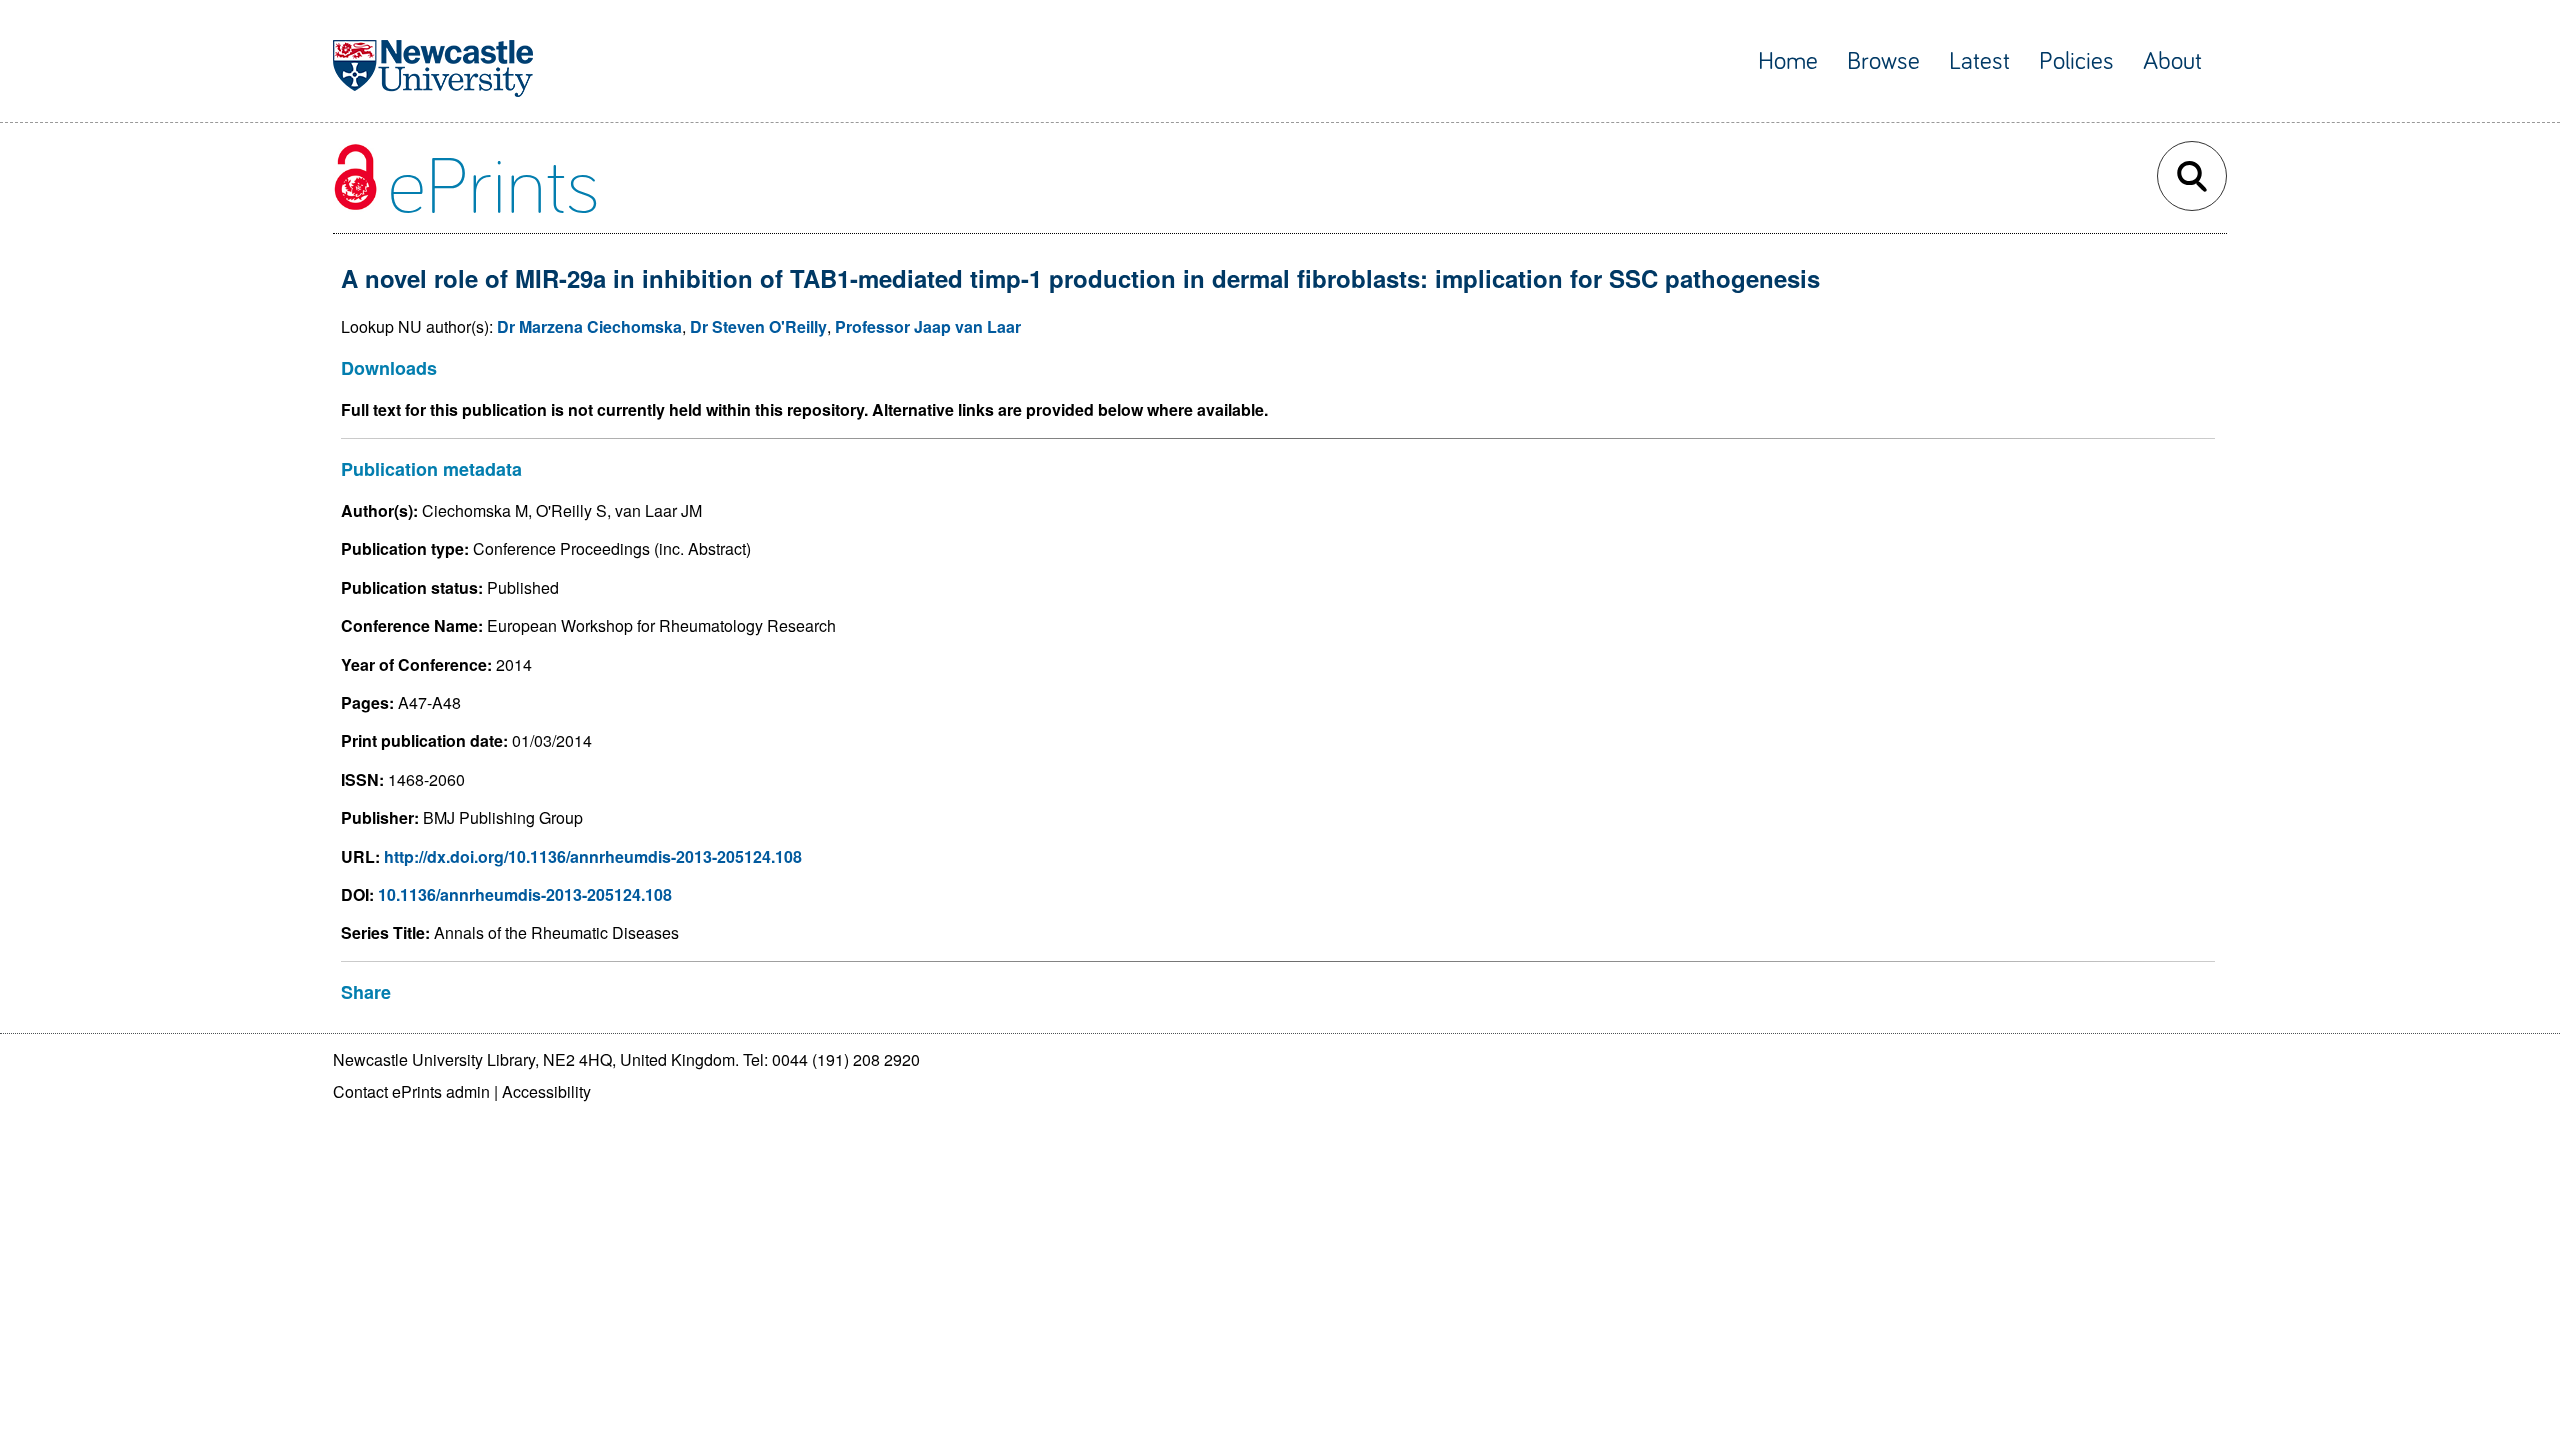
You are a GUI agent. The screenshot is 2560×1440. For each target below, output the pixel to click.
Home (1788, 61)
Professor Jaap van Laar (928, 326)
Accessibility (546, 1091)
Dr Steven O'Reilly (758, 326)
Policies (2076, 61)
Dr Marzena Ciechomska (589, 326)
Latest (1979, 61)
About (2172, 61)
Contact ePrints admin (411, 1091)
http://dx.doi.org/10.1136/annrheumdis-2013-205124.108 (593, 856)
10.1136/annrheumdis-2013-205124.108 (525, 894)
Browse (1883, 61)
